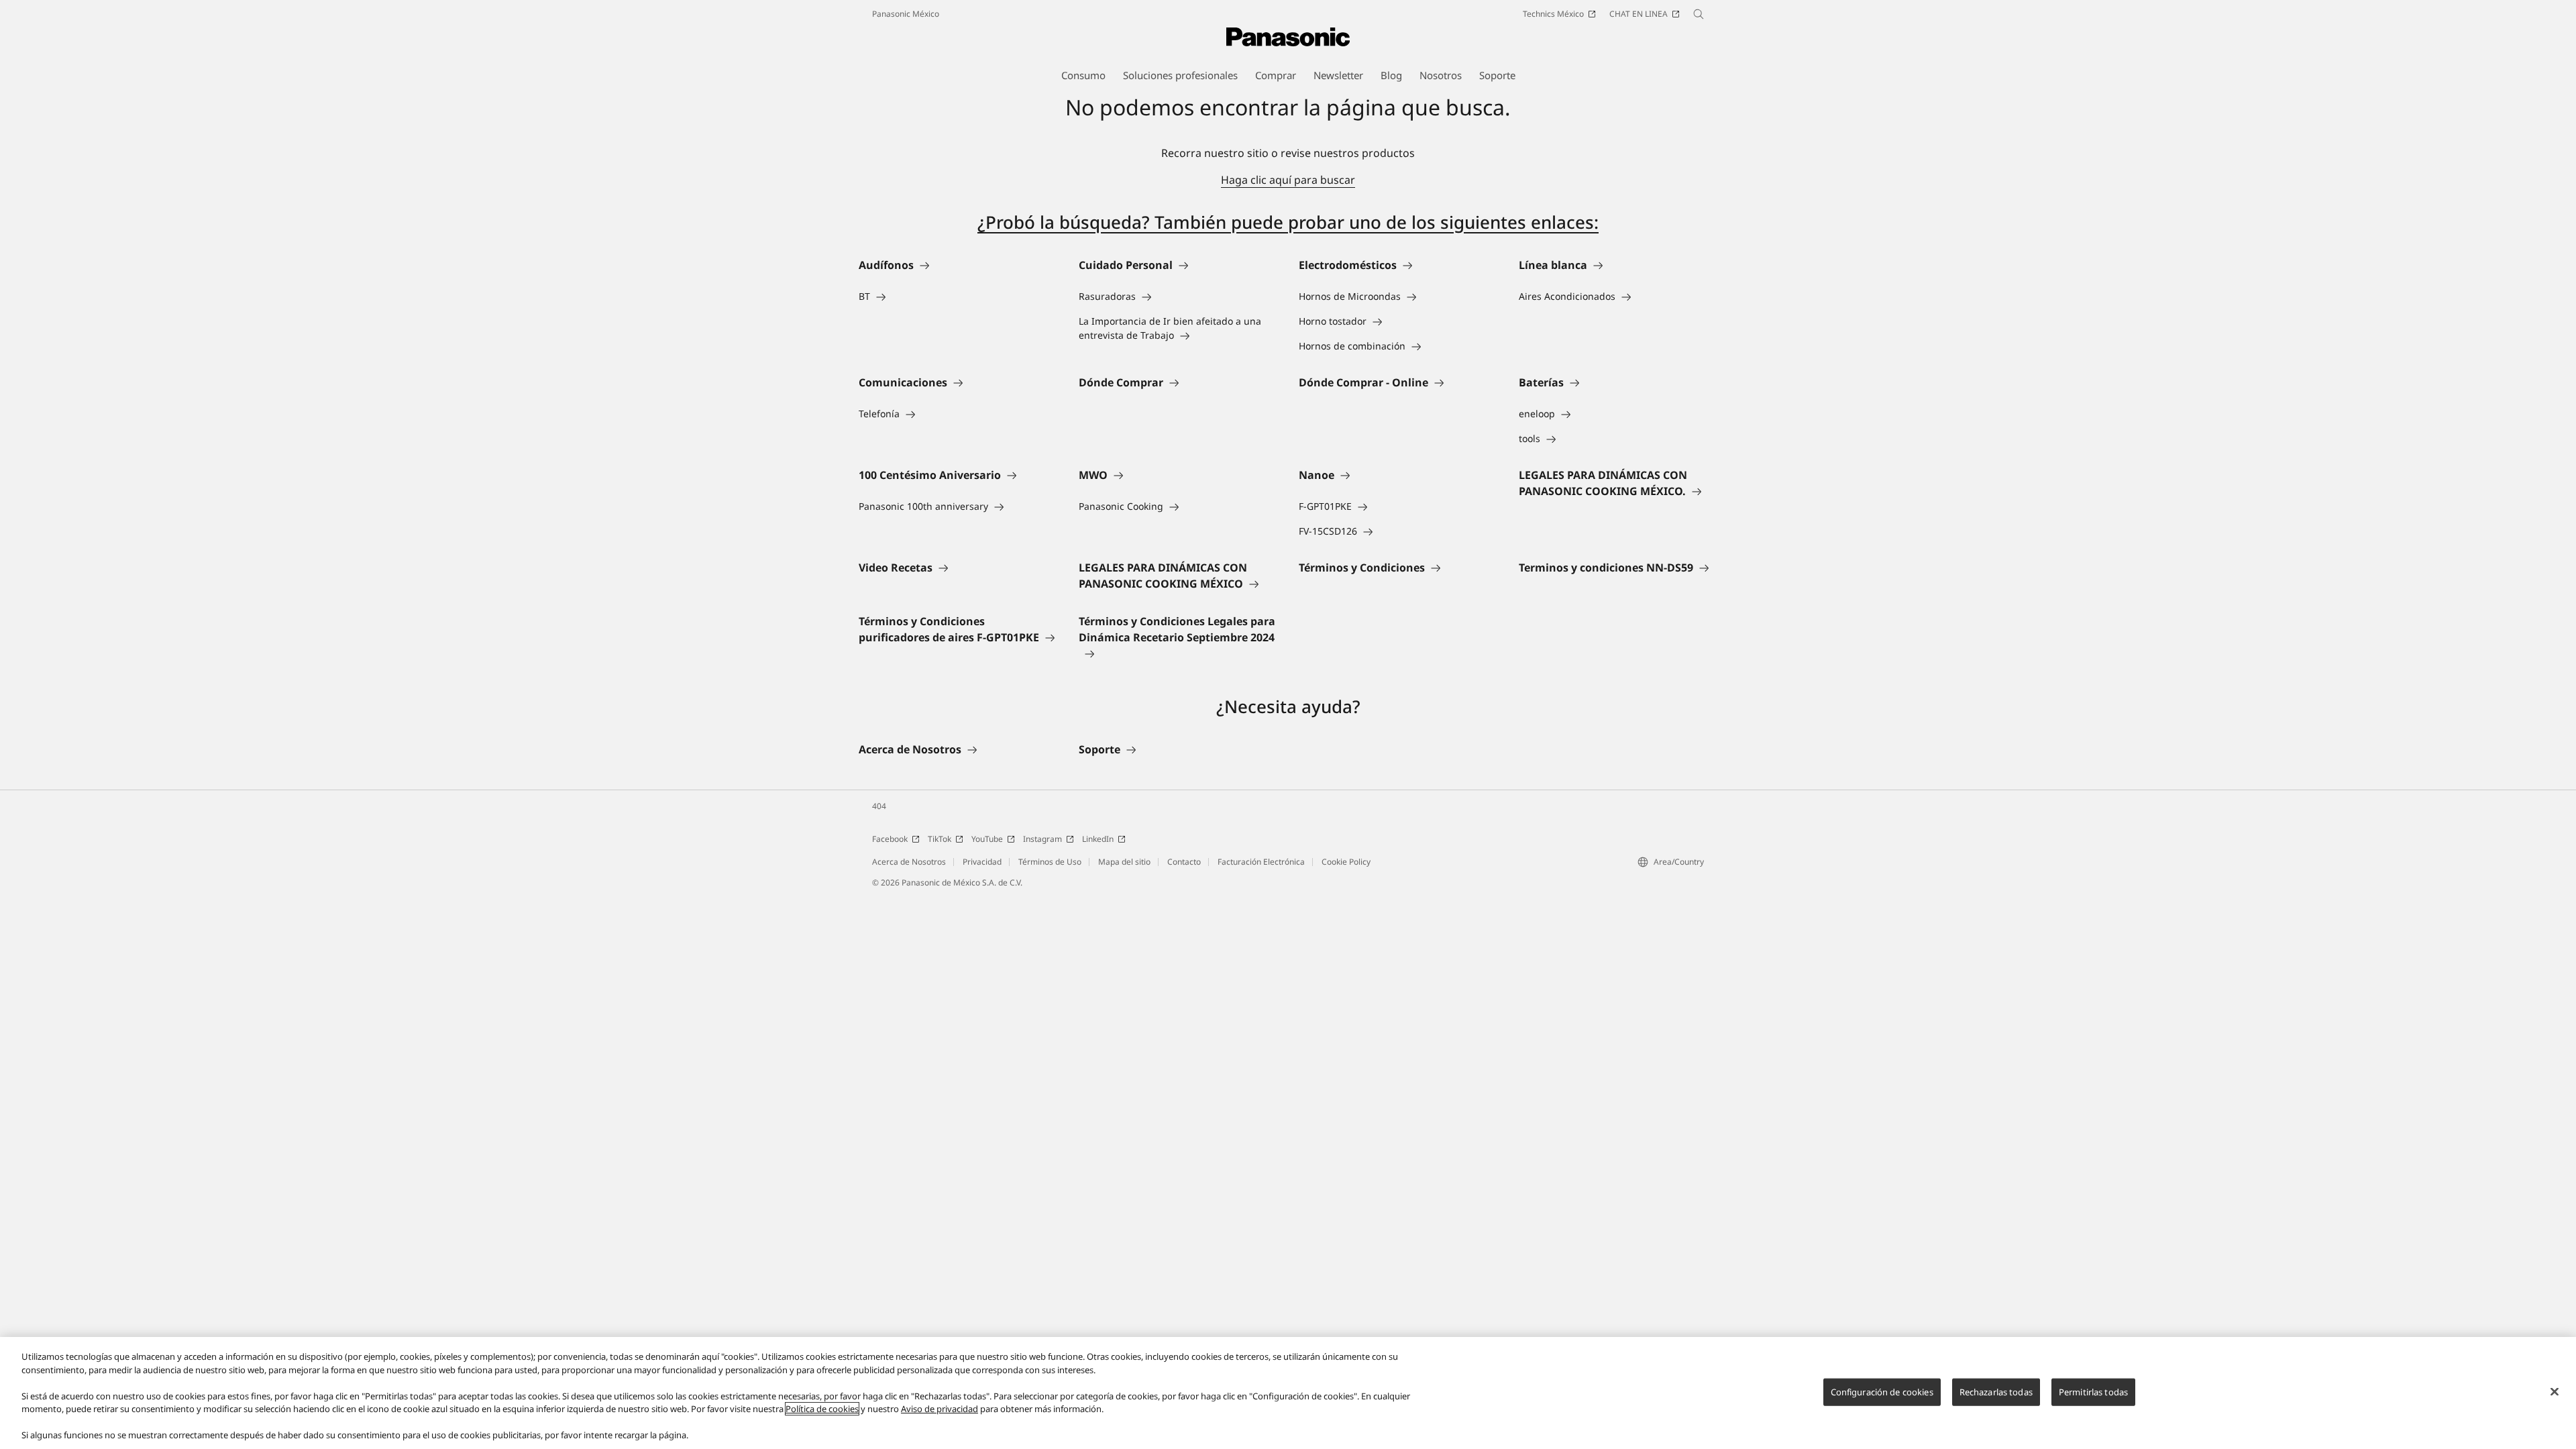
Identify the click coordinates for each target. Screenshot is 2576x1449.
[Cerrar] (2555, 1391)
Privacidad (982, 862)
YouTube (987, 839)
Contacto (1184, 862)
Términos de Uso (1050, 862)
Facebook (890, 839)
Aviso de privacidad (940, 1409)
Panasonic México (906, 14)
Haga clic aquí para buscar (1288, 180)
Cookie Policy (1346, 862)
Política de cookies (822, 1409)
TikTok (940, 839)
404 (879, 806)
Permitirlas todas (2093, 1391)
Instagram (1042, 839)
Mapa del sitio (1124, 862)
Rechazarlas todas (1996, 1391)
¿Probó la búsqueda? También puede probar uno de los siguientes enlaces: (1288, 222)
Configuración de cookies (1882, 1391)
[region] (1288, 1393)
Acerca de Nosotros (909, 862)
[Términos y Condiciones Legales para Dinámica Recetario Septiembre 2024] (1178, 653)
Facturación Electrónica (1261, 862)
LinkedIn (1098, 839)
